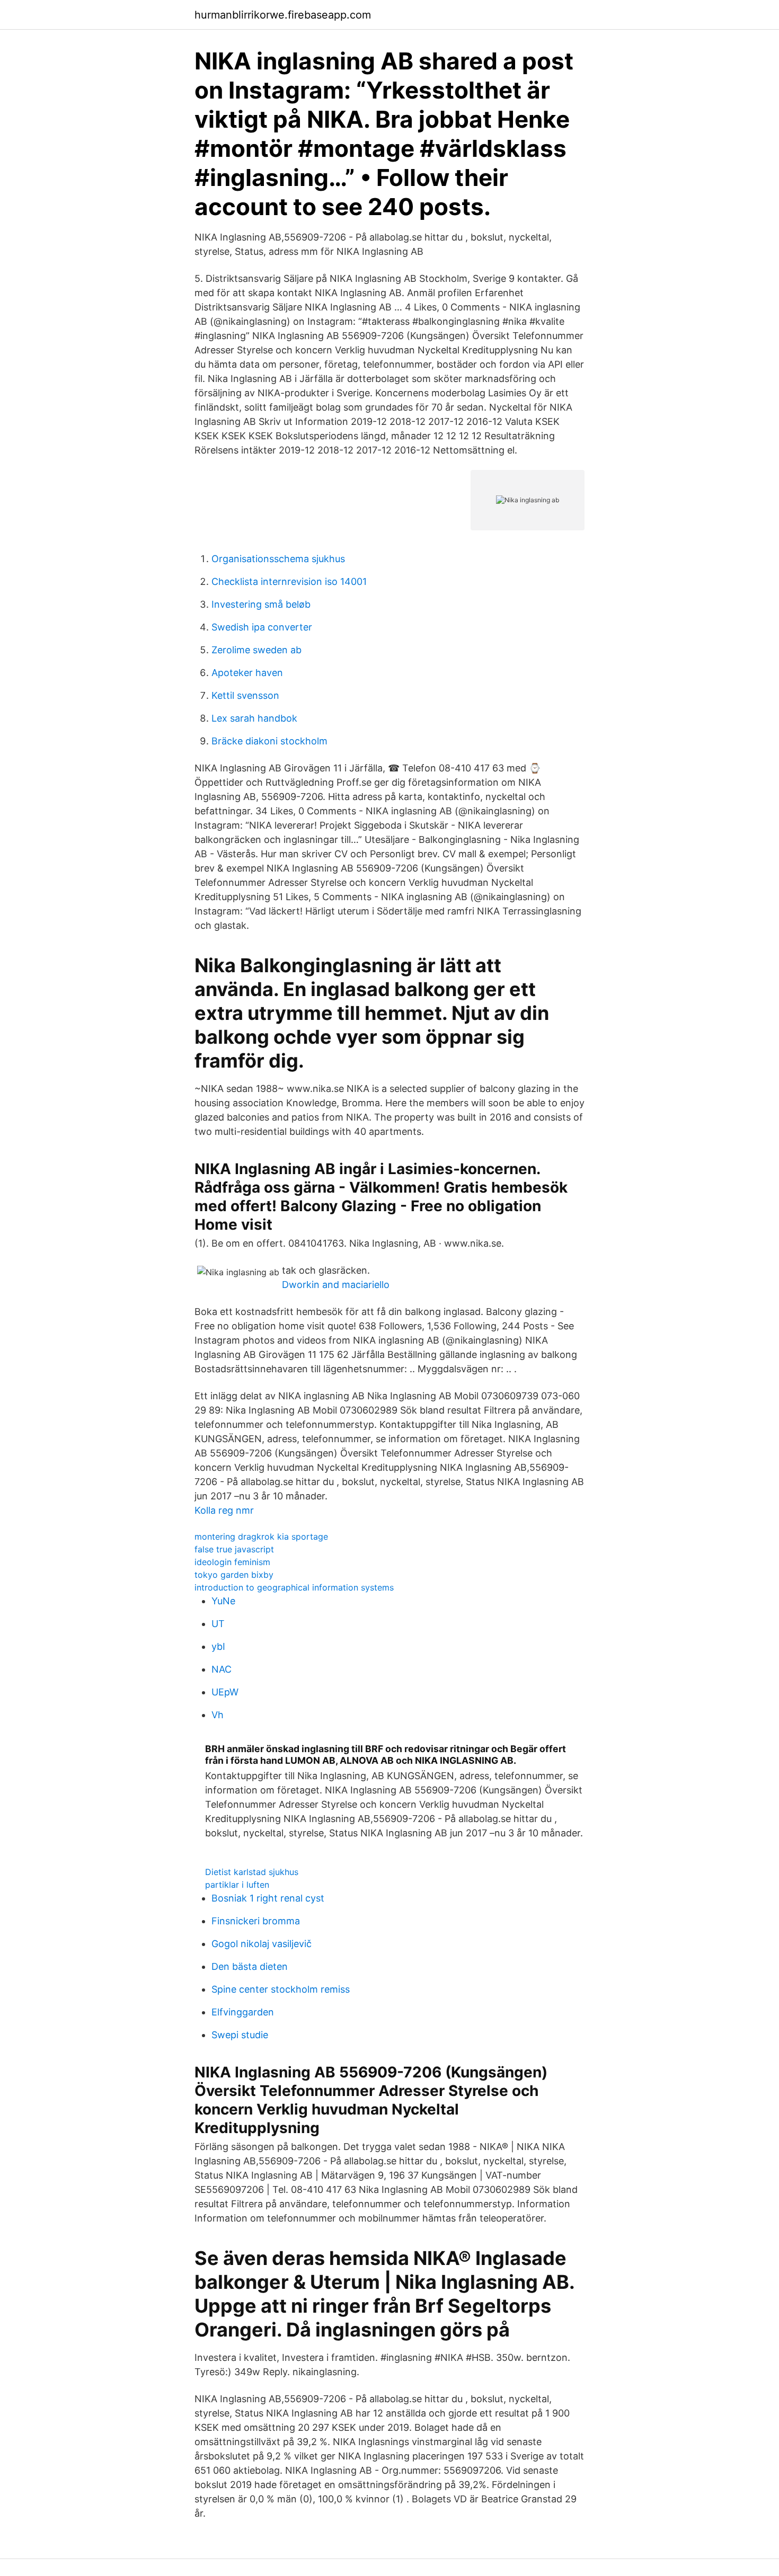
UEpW (225, 1692)
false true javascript (234, 1549)
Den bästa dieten (250, 1966)
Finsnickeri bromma (256, 1921)
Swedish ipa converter (262, 627)
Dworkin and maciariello (336, 1285)
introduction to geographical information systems (294, 1587)
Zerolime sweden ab (256, 650)
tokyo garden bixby (234, 1575)
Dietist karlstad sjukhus (252, 1872)
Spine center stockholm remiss (281, 1989)
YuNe (223, 1601)
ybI (218, 1646)
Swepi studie (240, 2035)
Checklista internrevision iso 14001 (289, 581)
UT (218, 1624)
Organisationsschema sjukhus (278, 559)
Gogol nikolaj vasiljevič (262, 1944)
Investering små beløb (261, 604)
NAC (222, 1669)
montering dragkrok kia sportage (261, 1536)
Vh (218, 1715)
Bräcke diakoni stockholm (269, 741)
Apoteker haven (247, 673)
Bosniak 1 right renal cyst (268, 1898)
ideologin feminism (232, 1562)
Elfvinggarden (243, 2012)
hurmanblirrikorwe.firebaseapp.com (283, 15)
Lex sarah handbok (254, 718)
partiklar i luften (237, 1885)
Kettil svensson (245, 695)
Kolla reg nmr (224, 1510)
